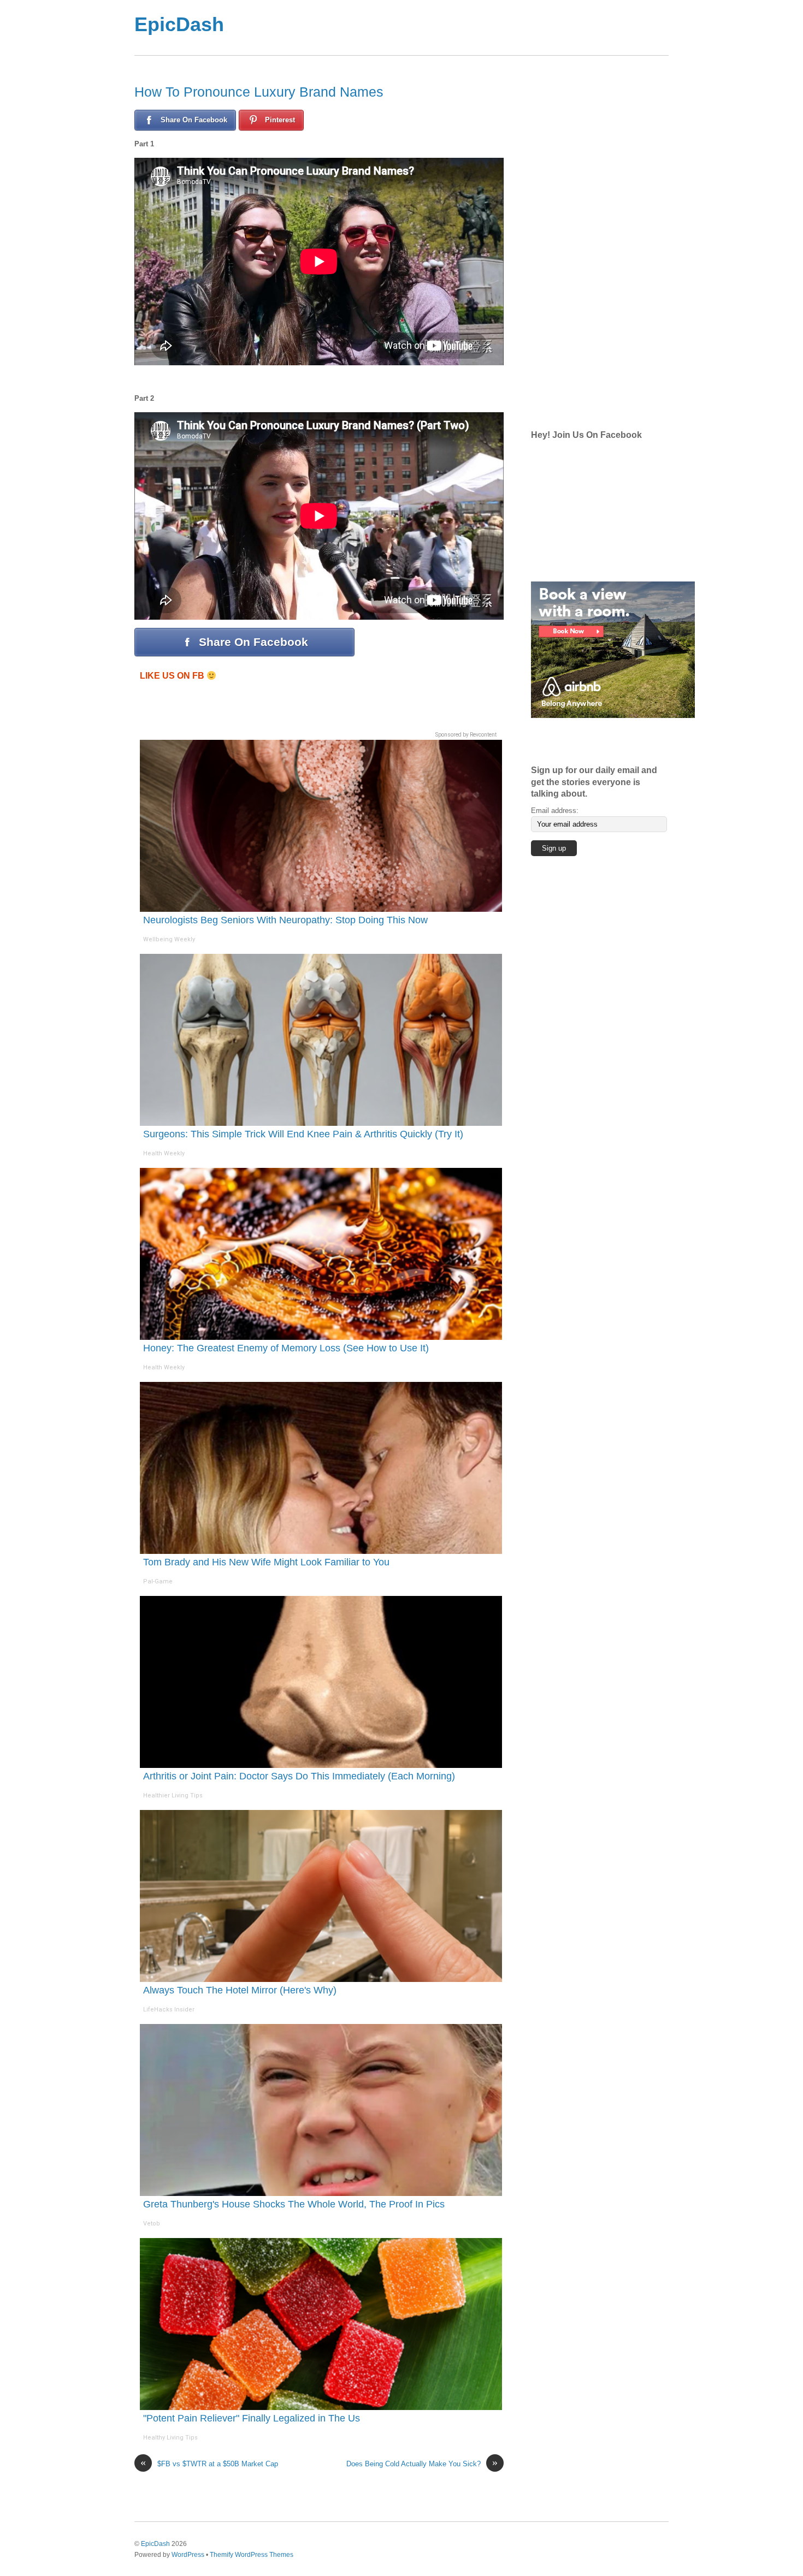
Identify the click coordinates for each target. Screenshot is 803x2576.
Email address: (555, 811)
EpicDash (179, 24)
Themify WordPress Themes (252, 2554)
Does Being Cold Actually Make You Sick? (422, 2463)
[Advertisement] (445, 28)
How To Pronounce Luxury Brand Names (259, 92)
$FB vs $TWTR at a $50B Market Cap (209, 2463)
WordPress (188, 2554)
